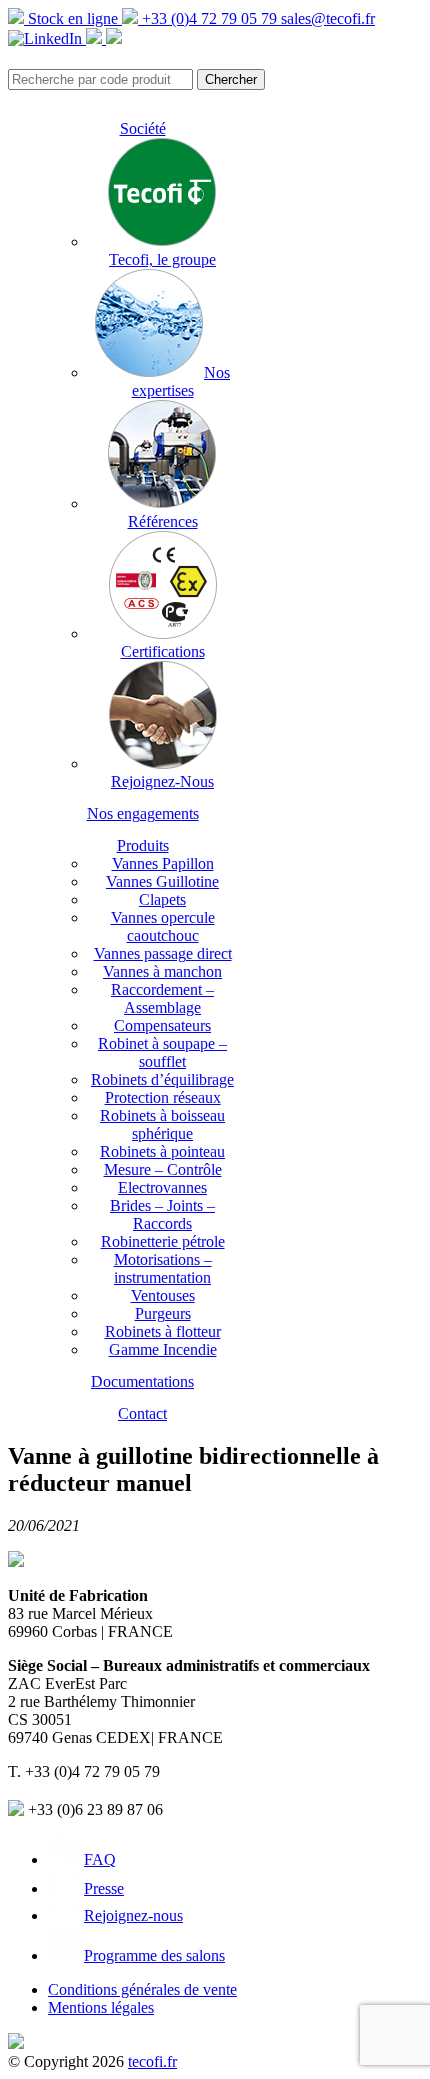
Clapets (162, 899)
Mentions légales (101, 2007)
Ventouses (163, 1295)
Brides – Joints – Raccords (162, 1214)
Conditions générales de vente (142, 1989)
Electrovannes (162, 1187)
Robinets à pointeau (162, 1151)
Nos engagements (143, 813)
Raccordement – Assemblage (162, 998)
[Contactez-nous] (114, 38)
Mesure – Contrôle (163, 1169)
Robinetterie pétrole (163, 1241)
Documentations (142, 1381)
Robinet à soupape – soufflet (162, 1052)
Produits (143, 845)
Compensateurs (162, 1025)
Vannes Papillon (163, 863)
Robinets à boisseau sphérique (162, 1124)
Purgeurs (163, 1313)
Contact (142, 1413)
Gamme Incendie (163, 1349)
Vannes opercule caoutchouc (163, 926)
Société (143, 128)
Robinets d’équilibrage (162, 1079)
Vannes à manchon (162, 971)
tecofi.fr (152, 2061)
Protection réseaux (163, 1097)
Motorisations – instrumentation (163, 1268)
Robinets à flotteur (163, 1331)
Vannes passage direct (163, 953)
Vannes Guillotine (162, 881)
